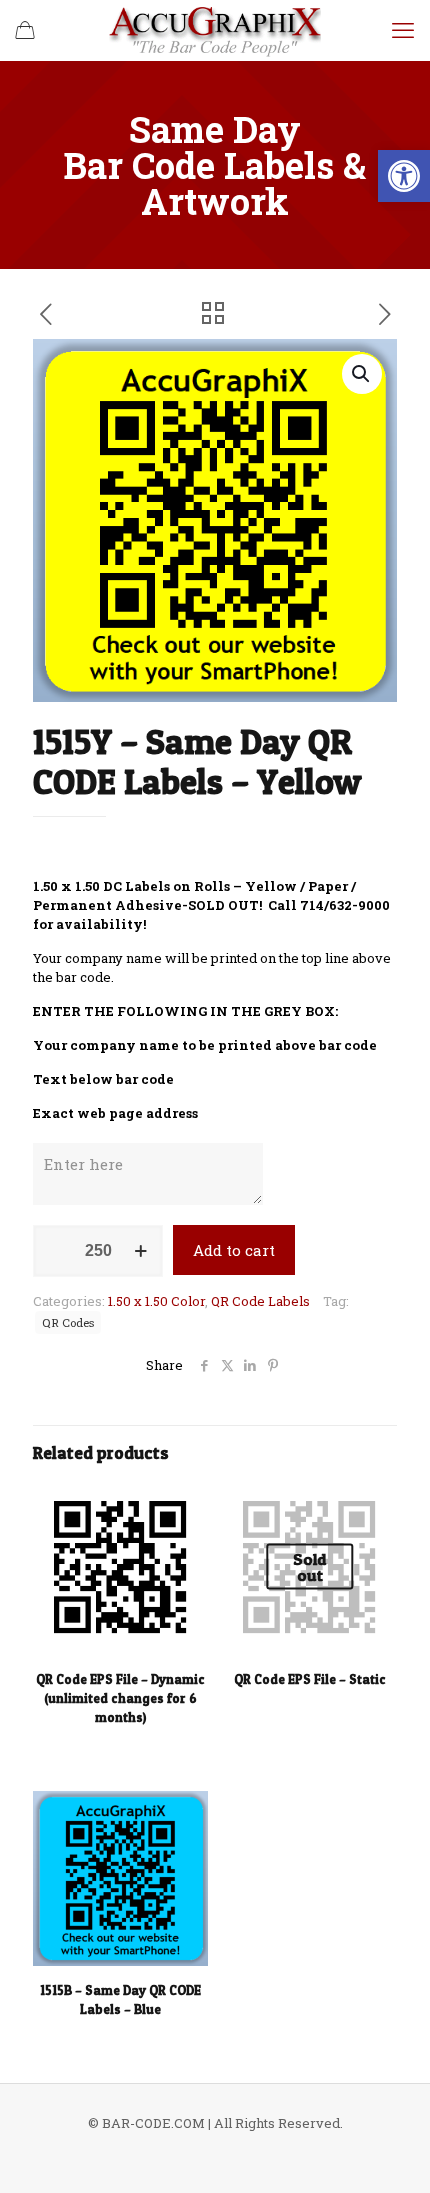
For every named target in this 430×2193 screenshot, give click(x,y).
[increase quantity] (140, 1251)
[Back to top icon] (389, 2152)
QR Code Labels (260, 1301)
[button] (404, 176)
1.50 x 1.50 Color (156, 1301)
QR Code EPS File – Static (310, 1679)
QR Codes (68, 1322)
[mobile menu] (403, 30)
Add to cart (234, 1250)
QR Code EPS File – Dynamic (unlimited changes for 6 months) (120, 1698)
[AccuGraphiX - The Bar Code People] (215, 30)
